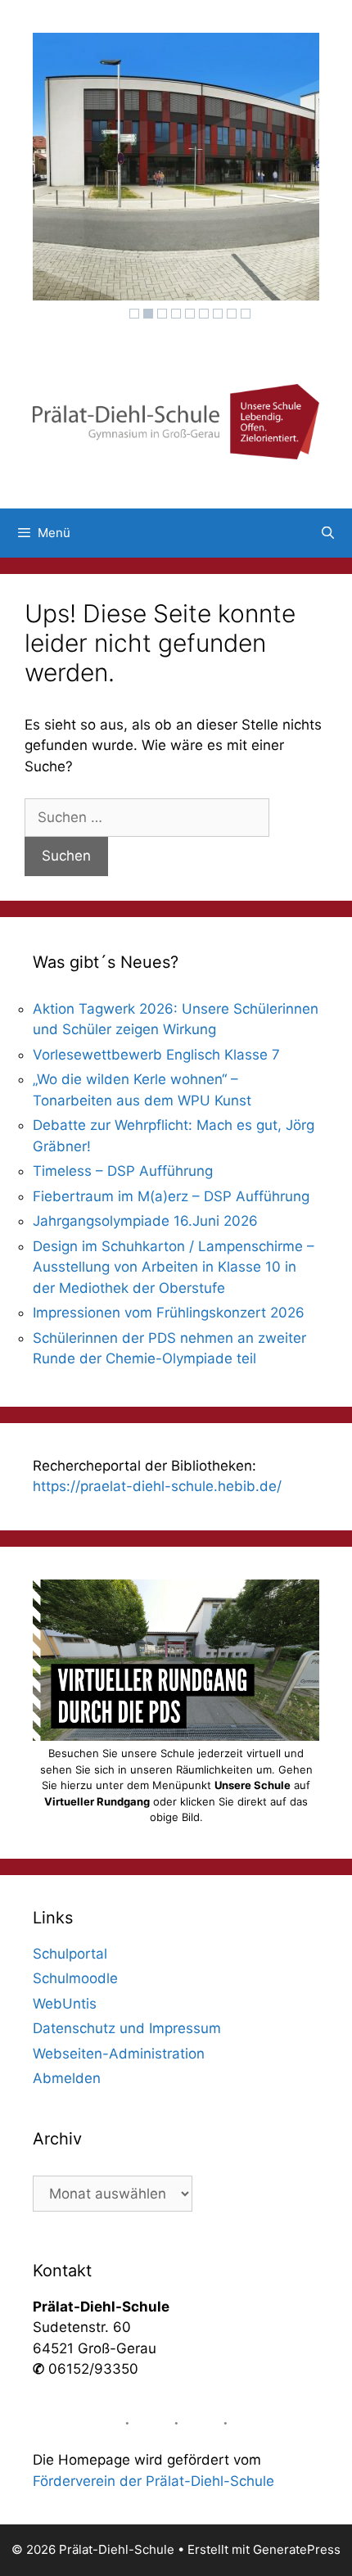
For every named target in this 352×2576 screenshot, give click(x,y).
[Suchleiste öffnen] (328, 533)
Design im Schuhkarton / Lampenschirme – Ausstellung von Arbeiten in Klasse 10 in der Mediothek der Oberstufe (174, 1267)
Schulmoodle (75, 1978)
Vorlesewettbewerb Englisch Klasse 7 (156, 1055)
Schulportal (70, 1954)
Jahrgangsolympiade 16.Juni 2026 (145, 1221)
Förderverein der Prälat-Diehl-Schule (153, 2481)
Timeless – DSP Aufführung (123, 1171)
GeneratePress (297, 2549)
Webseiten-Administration (119, 2054)
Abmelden (67, 2078)
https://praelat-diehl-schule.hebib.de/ (157, 1486)
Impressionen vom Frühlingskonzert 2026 (169, 1313)
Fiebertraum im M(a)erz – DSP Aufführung (171, 1196)
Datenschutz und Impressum (127, 2028)
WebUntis (65, 2004)
